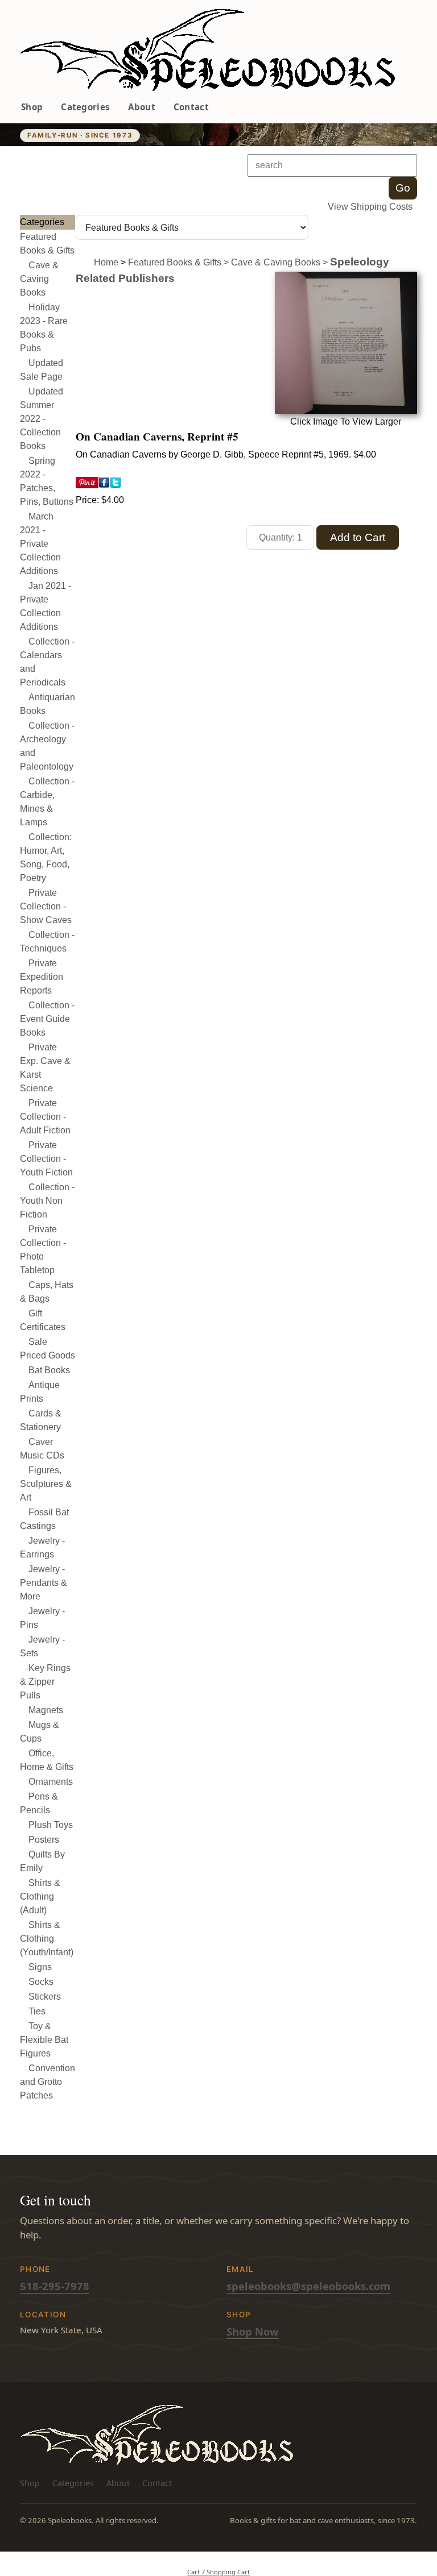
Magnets (46, 1710)
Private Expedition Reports (42, 977)
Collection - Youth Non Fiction (47, 1201)
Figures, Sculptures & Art (46, 1484)
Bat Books (49, 1370)
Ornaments (51, 1782)
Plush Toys (51, 1825)
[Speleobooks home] (207, 50)
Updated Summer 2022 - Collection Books (42, 419)
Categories (85, 107)
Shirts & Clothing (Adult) (40, 1896)
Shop (32, 107)
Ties (37, 2011)
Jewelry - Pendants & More (44, 1583)
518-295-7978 (55, 2286)
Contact (191, 107)
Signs (40, 1967)
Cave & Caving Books (39, 279)
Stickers (45, 1997)
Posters (44, 1840)
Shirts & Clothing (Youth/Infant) (47, 1939)
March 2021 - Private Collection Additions (40, 544)
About (142, 107)
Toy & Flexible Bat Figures (44, 2040)
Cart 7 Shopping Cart (218, 2572)
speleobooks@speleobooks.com (308, 2286)
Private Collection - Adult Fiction (45, 1117)
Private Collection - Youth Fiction (46, 1159)
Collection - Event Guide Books (47, 1019)
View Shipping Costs (370, 207)
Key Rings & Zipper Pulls (45, 1682)
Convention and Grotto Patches (48, 2082)
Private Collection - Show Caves (46, 906)
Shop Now (253, 2331)
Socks (41, 1982)
